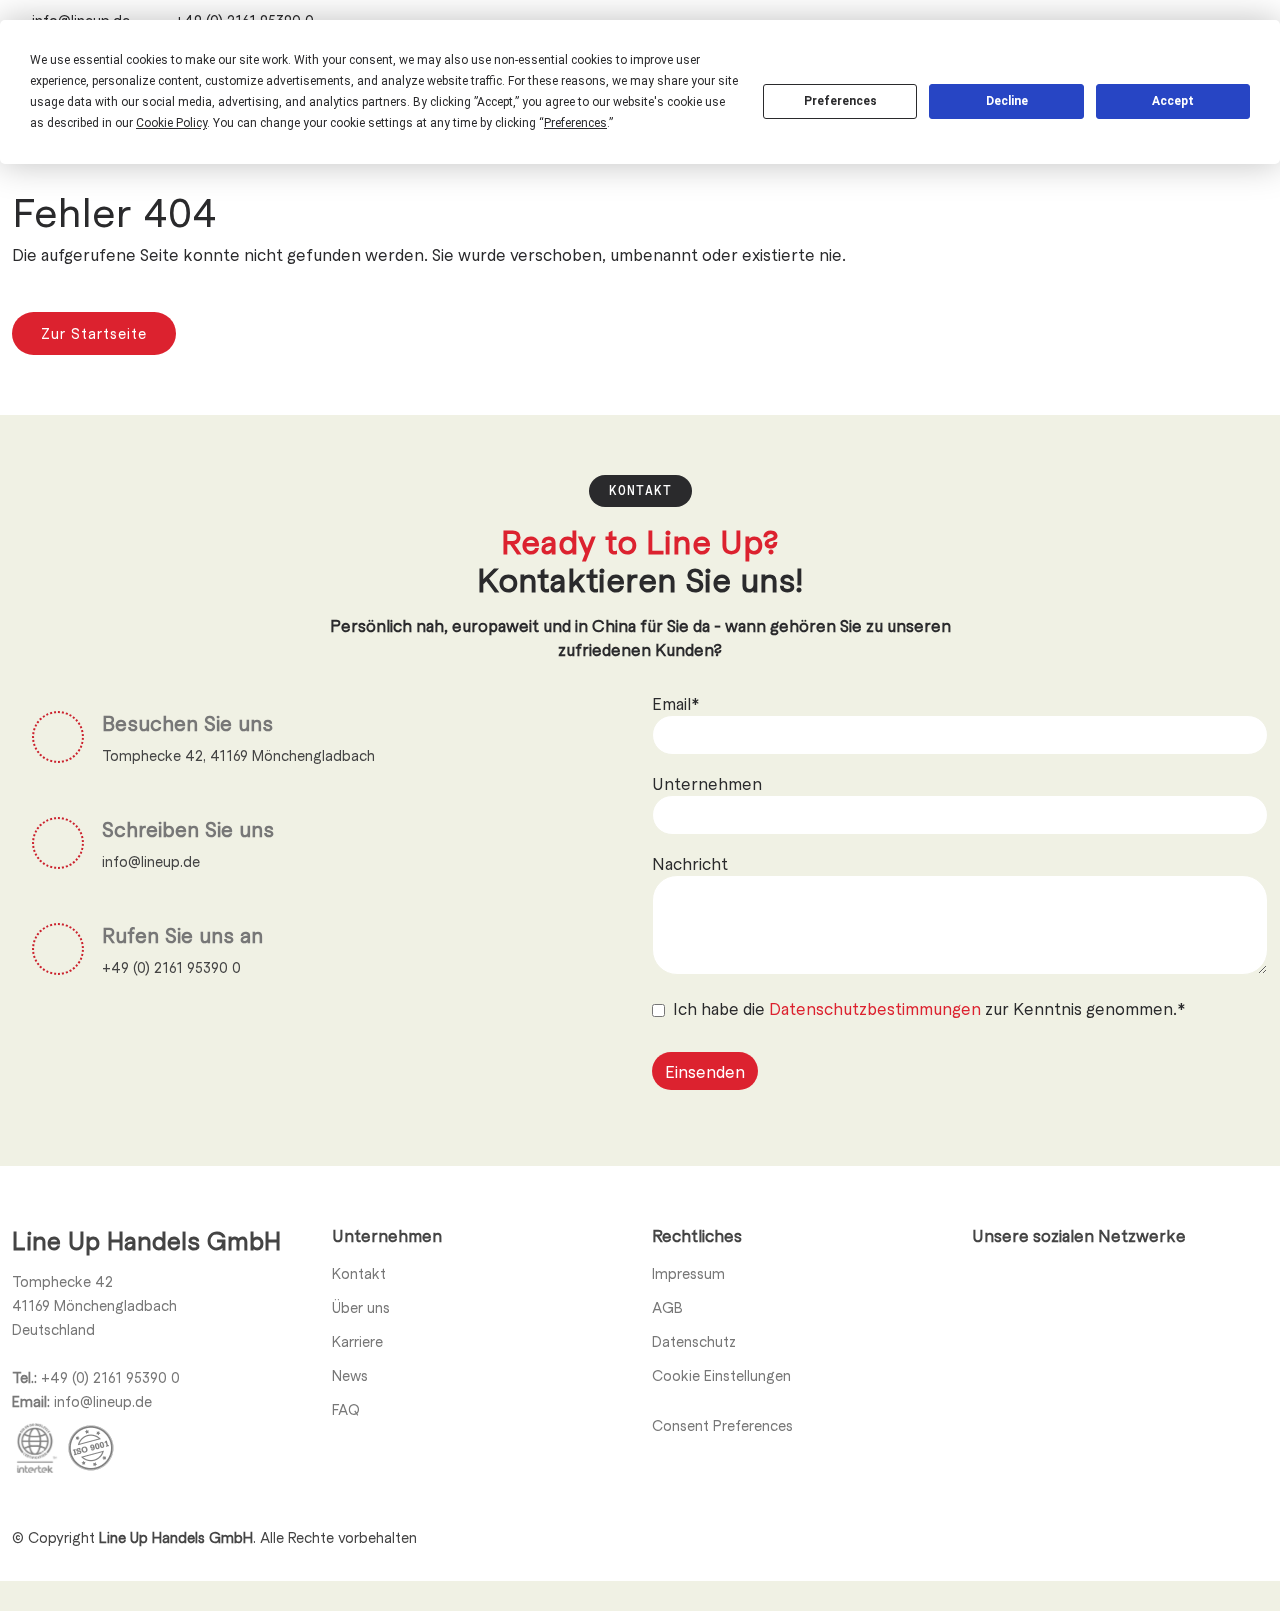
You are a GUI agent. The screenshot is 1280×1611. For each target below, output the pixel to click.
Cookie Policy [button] (171, 123)
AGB (667, 1307)
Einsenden (705, 1071)
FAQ (346, 1409)
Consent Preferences (722, 1425)
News (350, 1375)
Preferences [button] (575, 123)
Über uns (361, 1307)
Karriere (357, 1341)
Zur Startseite (94, 333)
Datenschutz (694, 1341)
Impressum (688, 1273)
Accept (1173, 101)
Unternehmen (707, 783)
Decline (1007, 101)
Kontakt (359, 1273)
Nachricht (690, 863)
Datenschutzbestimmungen (877, 1008)
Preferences (840, 101)
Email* (675, 703)
